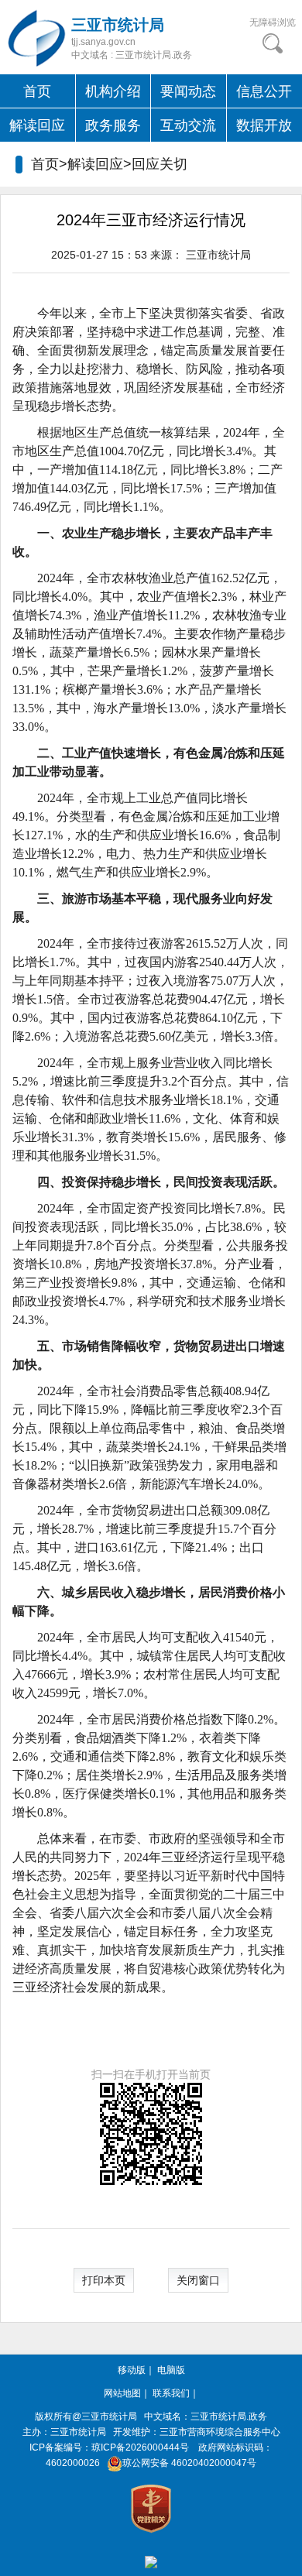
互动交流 (188, 125)
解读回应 (37, 125)
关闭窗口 (198, 2280)
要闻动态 (188, 91)
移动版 (132, 2370)
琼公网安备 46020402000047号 (189, 2463)
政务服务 (113, 125)
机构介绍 (113, 91)
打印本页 (104, 2280)
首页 (37, 91)
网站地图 (122, 2393)
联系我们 (171, 2393)
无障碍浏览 (273, 22)
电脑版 (171, 2370)
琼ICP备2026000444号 (140, 2447)
